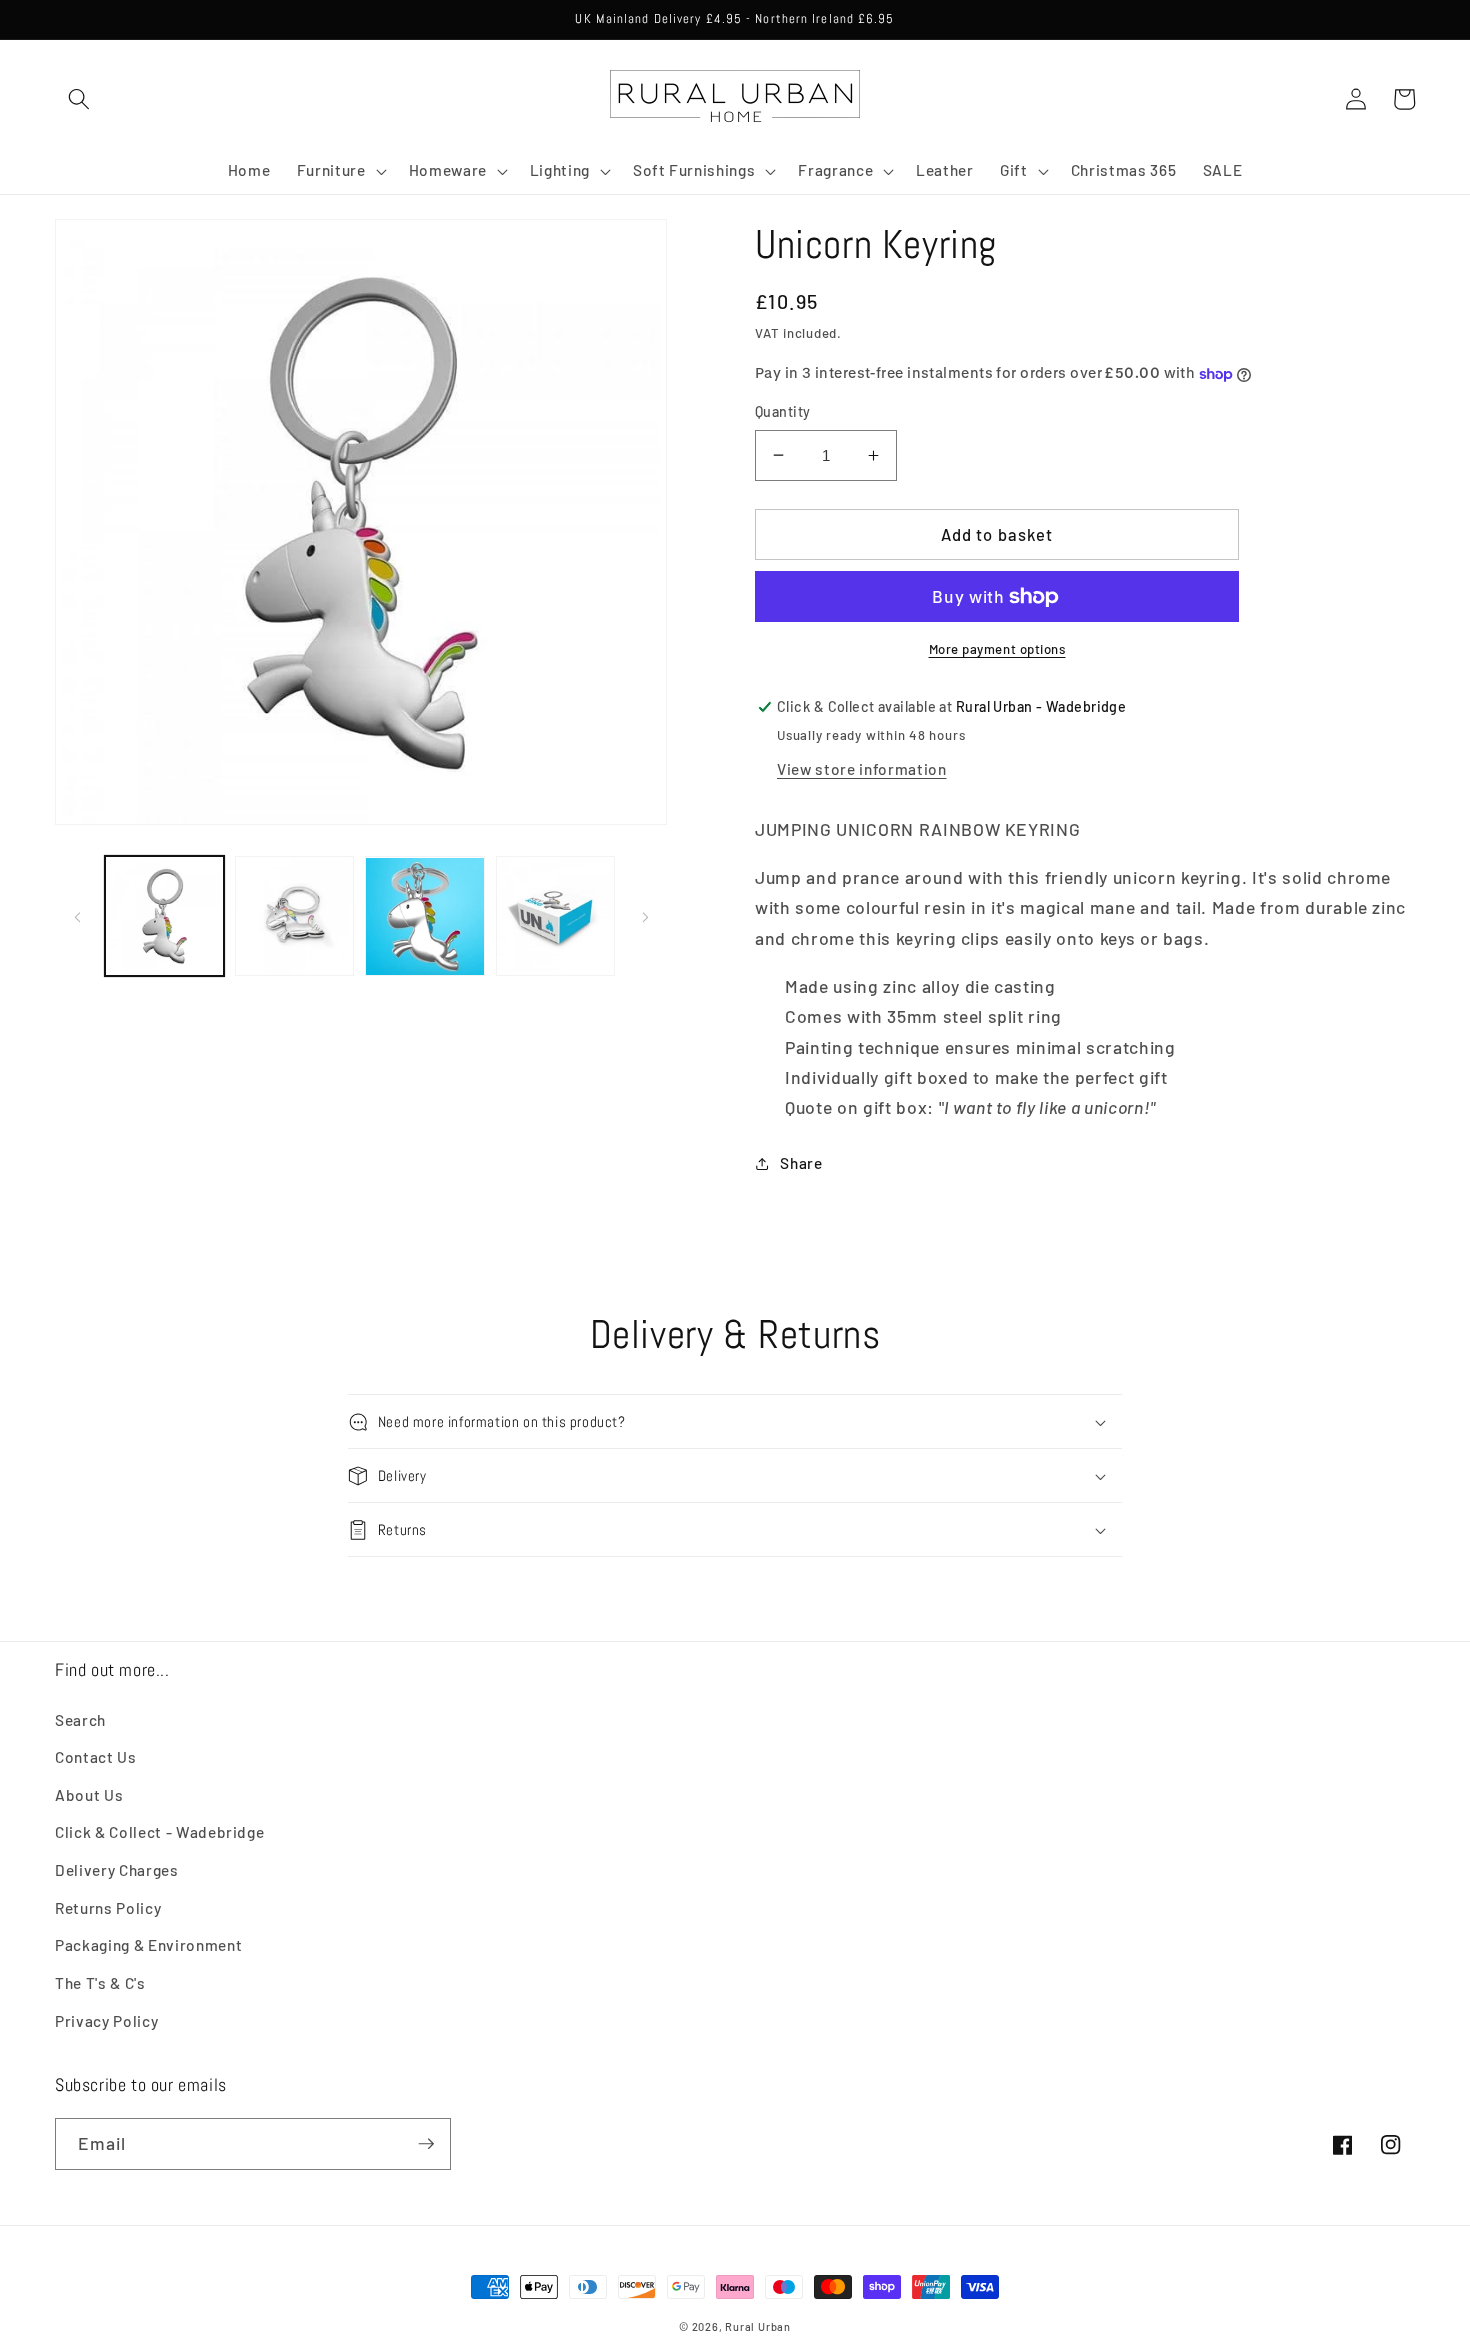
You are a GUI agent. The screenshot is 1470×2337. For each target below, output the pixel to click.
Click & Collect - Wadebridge (159, 1832)
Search (80, 1720)
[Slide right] (645, 916)
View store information (862, 769)
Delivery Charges (117, 1870)
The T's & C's (100, 1983)
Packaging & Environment (148, 1945)
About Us (89, 1795)
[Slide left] (77, 916)
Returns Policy (108, 1908)
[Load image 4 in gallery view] (555, 916)
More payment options (997, 649)
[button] (79, 99)
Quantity (783, 411)
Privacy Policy (106, 2021)
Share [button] (801, 1163)
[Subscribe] (426, 2144)
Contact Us (96, 1757)
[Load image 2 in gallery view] (294, 916)
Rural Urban (757, 2326)
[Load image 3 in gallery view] (424, 916)
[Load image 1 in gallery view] (164, 916)
